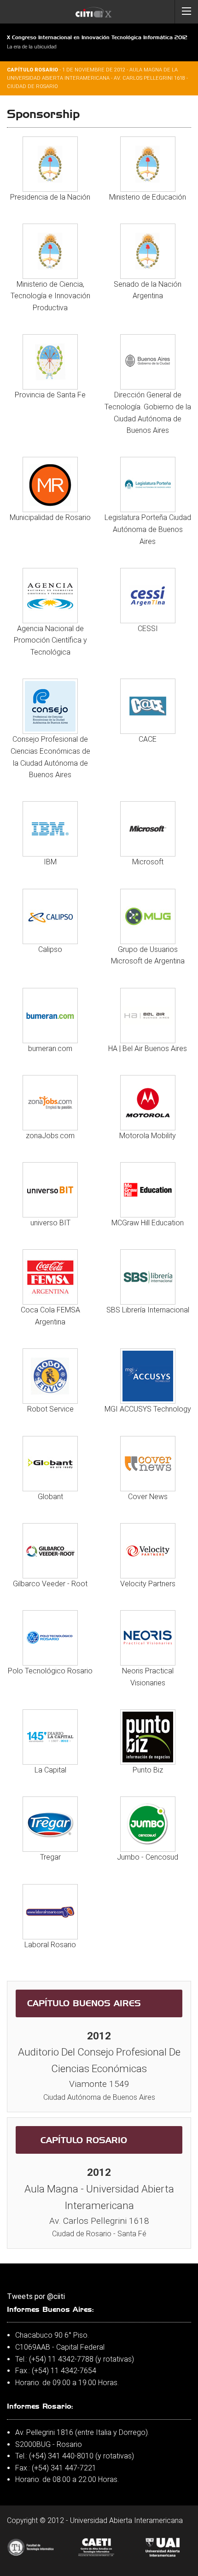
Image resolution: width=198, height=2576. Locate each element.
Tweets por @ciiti (36, 2296)
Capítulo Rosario (84, 2140)
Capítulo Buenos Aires (84, 2003)
